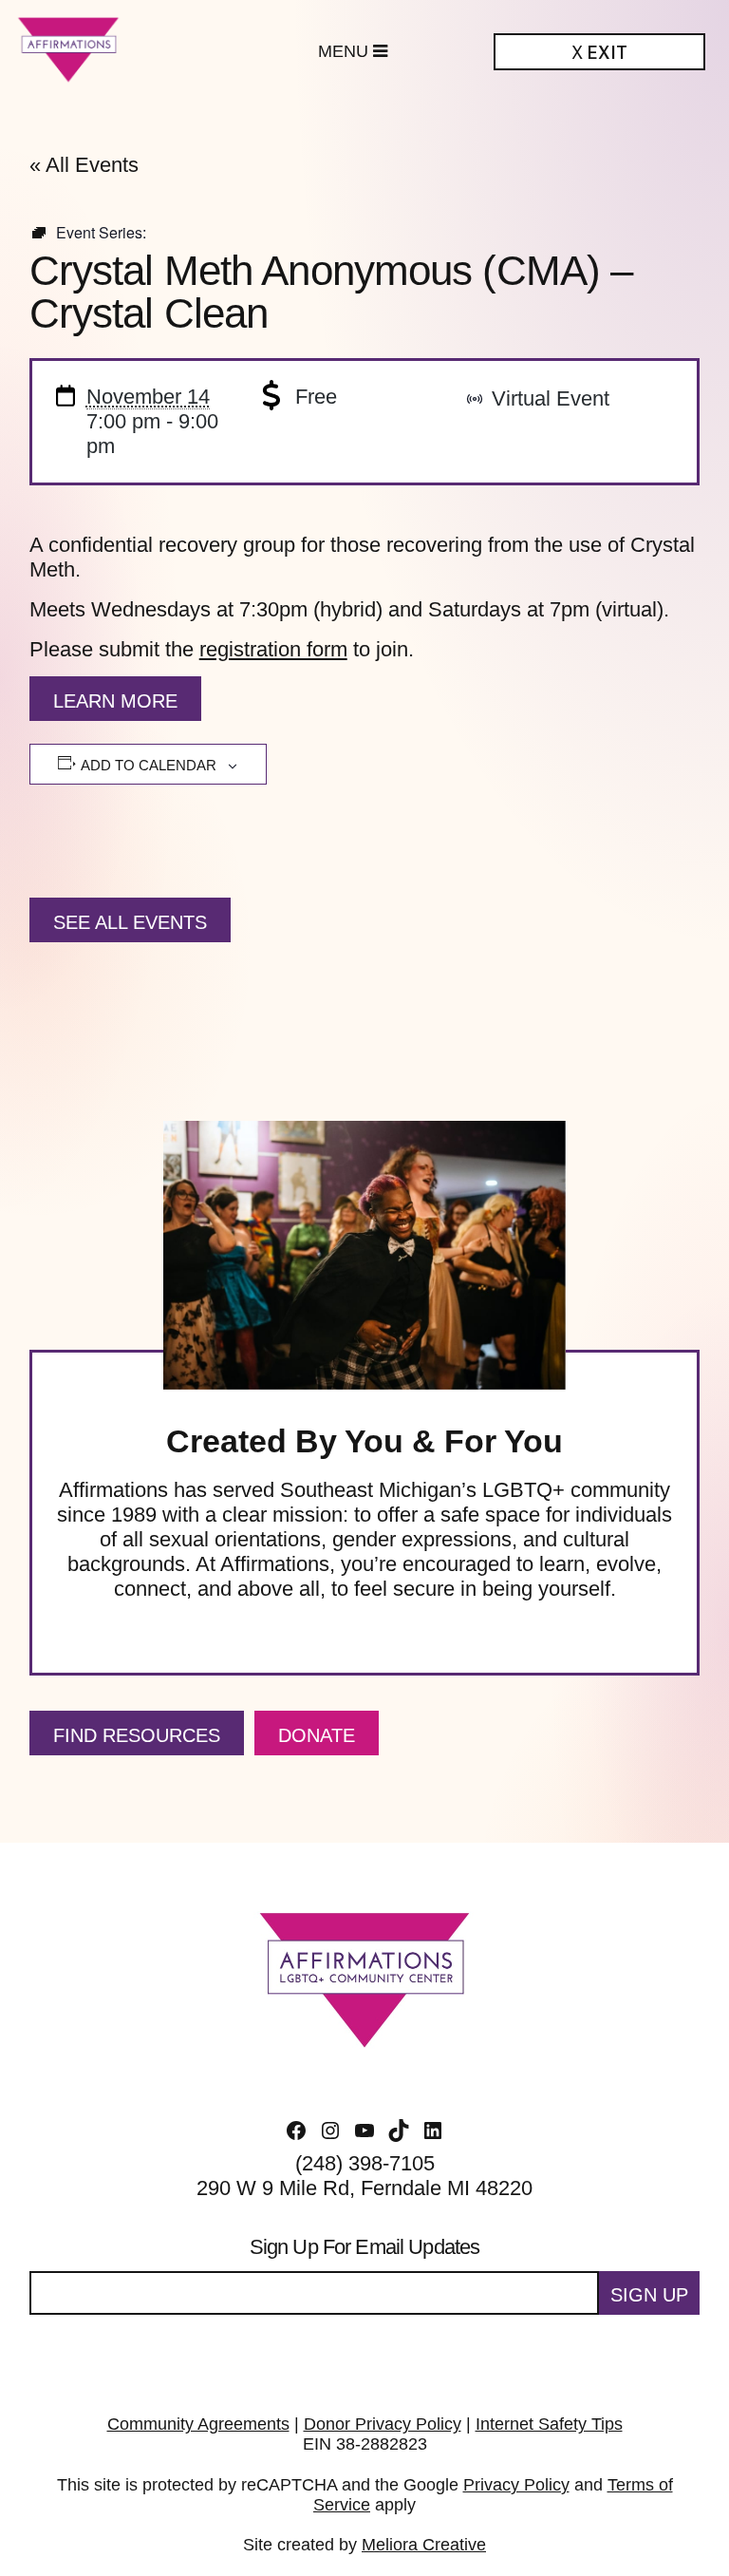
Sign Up (649, 2295)
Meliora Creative (424, 2545)
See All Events (130, 922)
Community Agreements (198, 2424)
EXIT (599, 53)
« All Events (84, 165)
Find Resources (137, 1735)
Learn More (115, 701)
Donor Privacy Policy (383, 2424)
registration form (273, 649)
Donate (317, 1735)
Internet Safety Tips (549, 2424)
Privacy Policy (516, 2485)
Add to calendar (149, 765)
